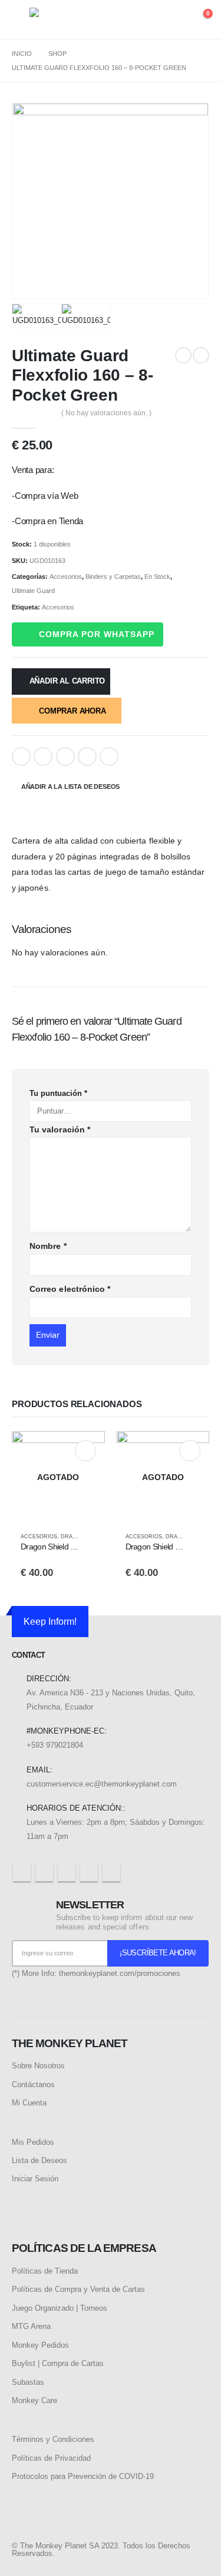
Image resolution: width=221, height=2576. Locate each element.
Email (109, 757)
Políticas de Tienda (45, 2271)
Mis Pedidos (33, 2142)
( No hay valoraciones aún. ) (106, 413)
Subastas (28, 2382)
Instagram (89, 1872)
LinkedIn (65, 757)
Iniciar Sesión (35, 2179)
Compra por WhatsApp (97, 634)
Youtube (67, 1872)
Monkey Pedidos (40, 2345)
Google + (87, 757)
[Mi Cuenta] (177, 20)
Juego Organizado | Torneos (60, 2308)
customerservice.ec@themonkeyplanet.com (102, 1784)
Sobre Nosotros (38, 2066)
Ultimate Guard (33, 591)
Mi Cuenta (29, 2103)
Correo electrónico (70, 1289)
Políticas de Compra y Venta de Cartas (78, 2289)
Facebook (21, 757)
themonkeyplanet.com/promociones (120, 1973)
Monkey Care (34, 2400)
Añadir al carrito (67, 681)
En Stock (157, 576)
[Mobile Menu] (21, 19)
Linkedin (111, 1872)
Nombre (48, 1246)
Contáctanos (33, 2085)
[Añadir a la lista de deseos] (90, 1537)
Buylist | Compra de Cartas (58, 2363)
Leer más (85, 1451)
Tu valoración (60, 1129)
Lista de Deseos (39, 2160)
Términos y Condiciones (53, 2439)
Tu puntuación (58, 1093)
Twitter (43, 757)
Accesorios (66, 576)
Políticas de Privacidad (51, 2458)
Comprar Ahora (72, 711)
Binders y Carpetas (113, 576)
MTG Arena (31, 2326)
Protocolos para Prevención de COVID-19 (83, 2476)
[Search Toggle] (155, 20)
